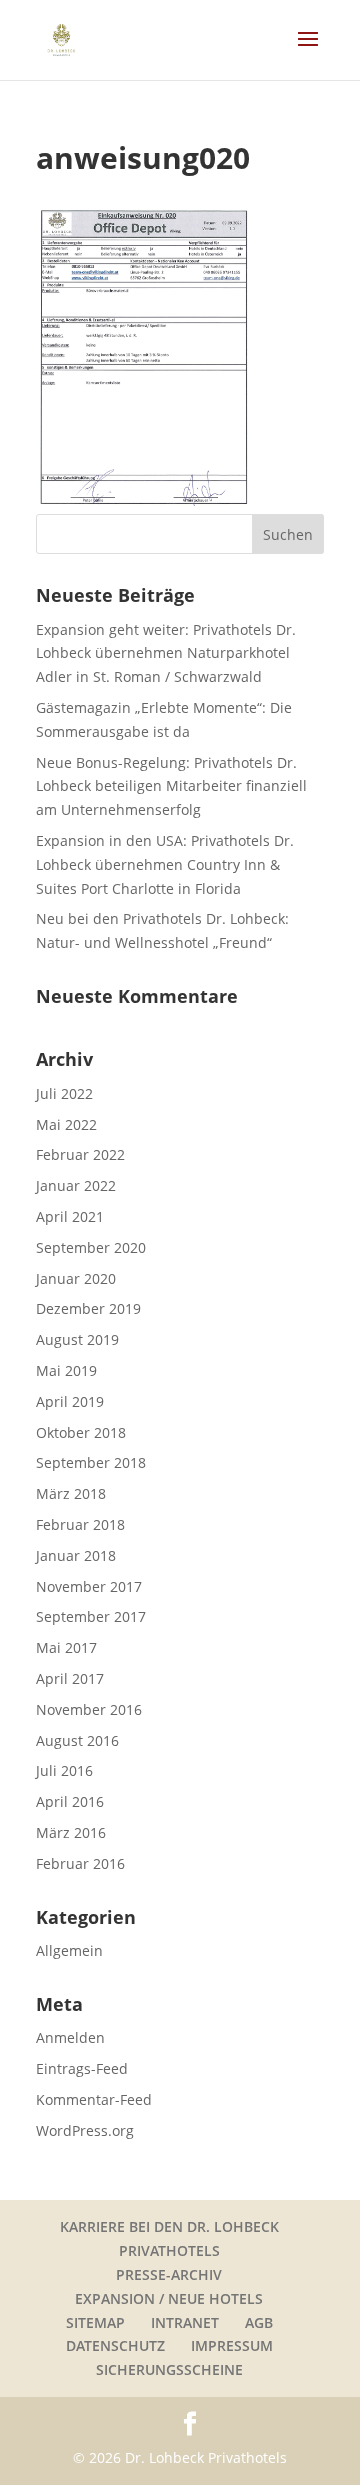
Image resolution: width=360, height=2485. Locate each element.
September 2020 (91, 1247)
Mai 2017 (66, 1647)
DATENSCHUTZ (115, 2345)
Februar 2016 (80, 1863)
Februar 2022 (80, 1154)
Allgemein (69, 1950)
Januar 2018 (76, 1555)
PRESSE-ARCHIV (169, 2274)
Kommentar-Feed (94, 2099)
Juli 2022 (64, 1093)
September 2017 (91, 1616)
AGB (259, 2322)
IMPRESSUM (232, 2345)
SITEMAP (95, 2322)
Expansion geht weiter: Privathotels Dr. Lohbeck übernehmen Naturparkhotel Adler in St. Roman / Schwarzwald (166, 653)
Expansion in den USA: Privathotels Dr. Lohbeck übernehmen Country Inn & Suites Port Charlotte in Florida (165, 864)
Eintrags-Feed (82, 2068)
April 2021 (70, 1216)
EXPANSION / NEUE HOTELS (169, 2298)
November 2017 (89, 1586)
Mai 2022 (66, 1124)
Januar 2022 (76, 1185)
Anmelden (70, 2037)
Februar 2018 (80, 1524)
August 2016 (77, 1740)
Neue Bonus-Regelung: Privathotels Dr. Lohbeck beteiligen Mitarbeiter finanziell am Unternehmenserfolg (171, 786)
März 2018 (71, 1493)
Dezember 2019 (88, 1308)
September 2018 (91, 1462)
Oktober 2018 (81, 1432)
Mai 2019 (66, 1370)
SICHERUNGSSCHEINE (169, 2369)
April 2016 (70, 1801)
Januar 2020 (76, 1278)
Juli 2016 (64, 1770)
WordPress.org (85, 2130)
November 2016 (89, 1709)
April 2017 (70, 1678)
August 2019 (77, 1339)
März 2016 (71, 1832)
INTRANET (185, 2322)
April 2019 (70, 1401)
